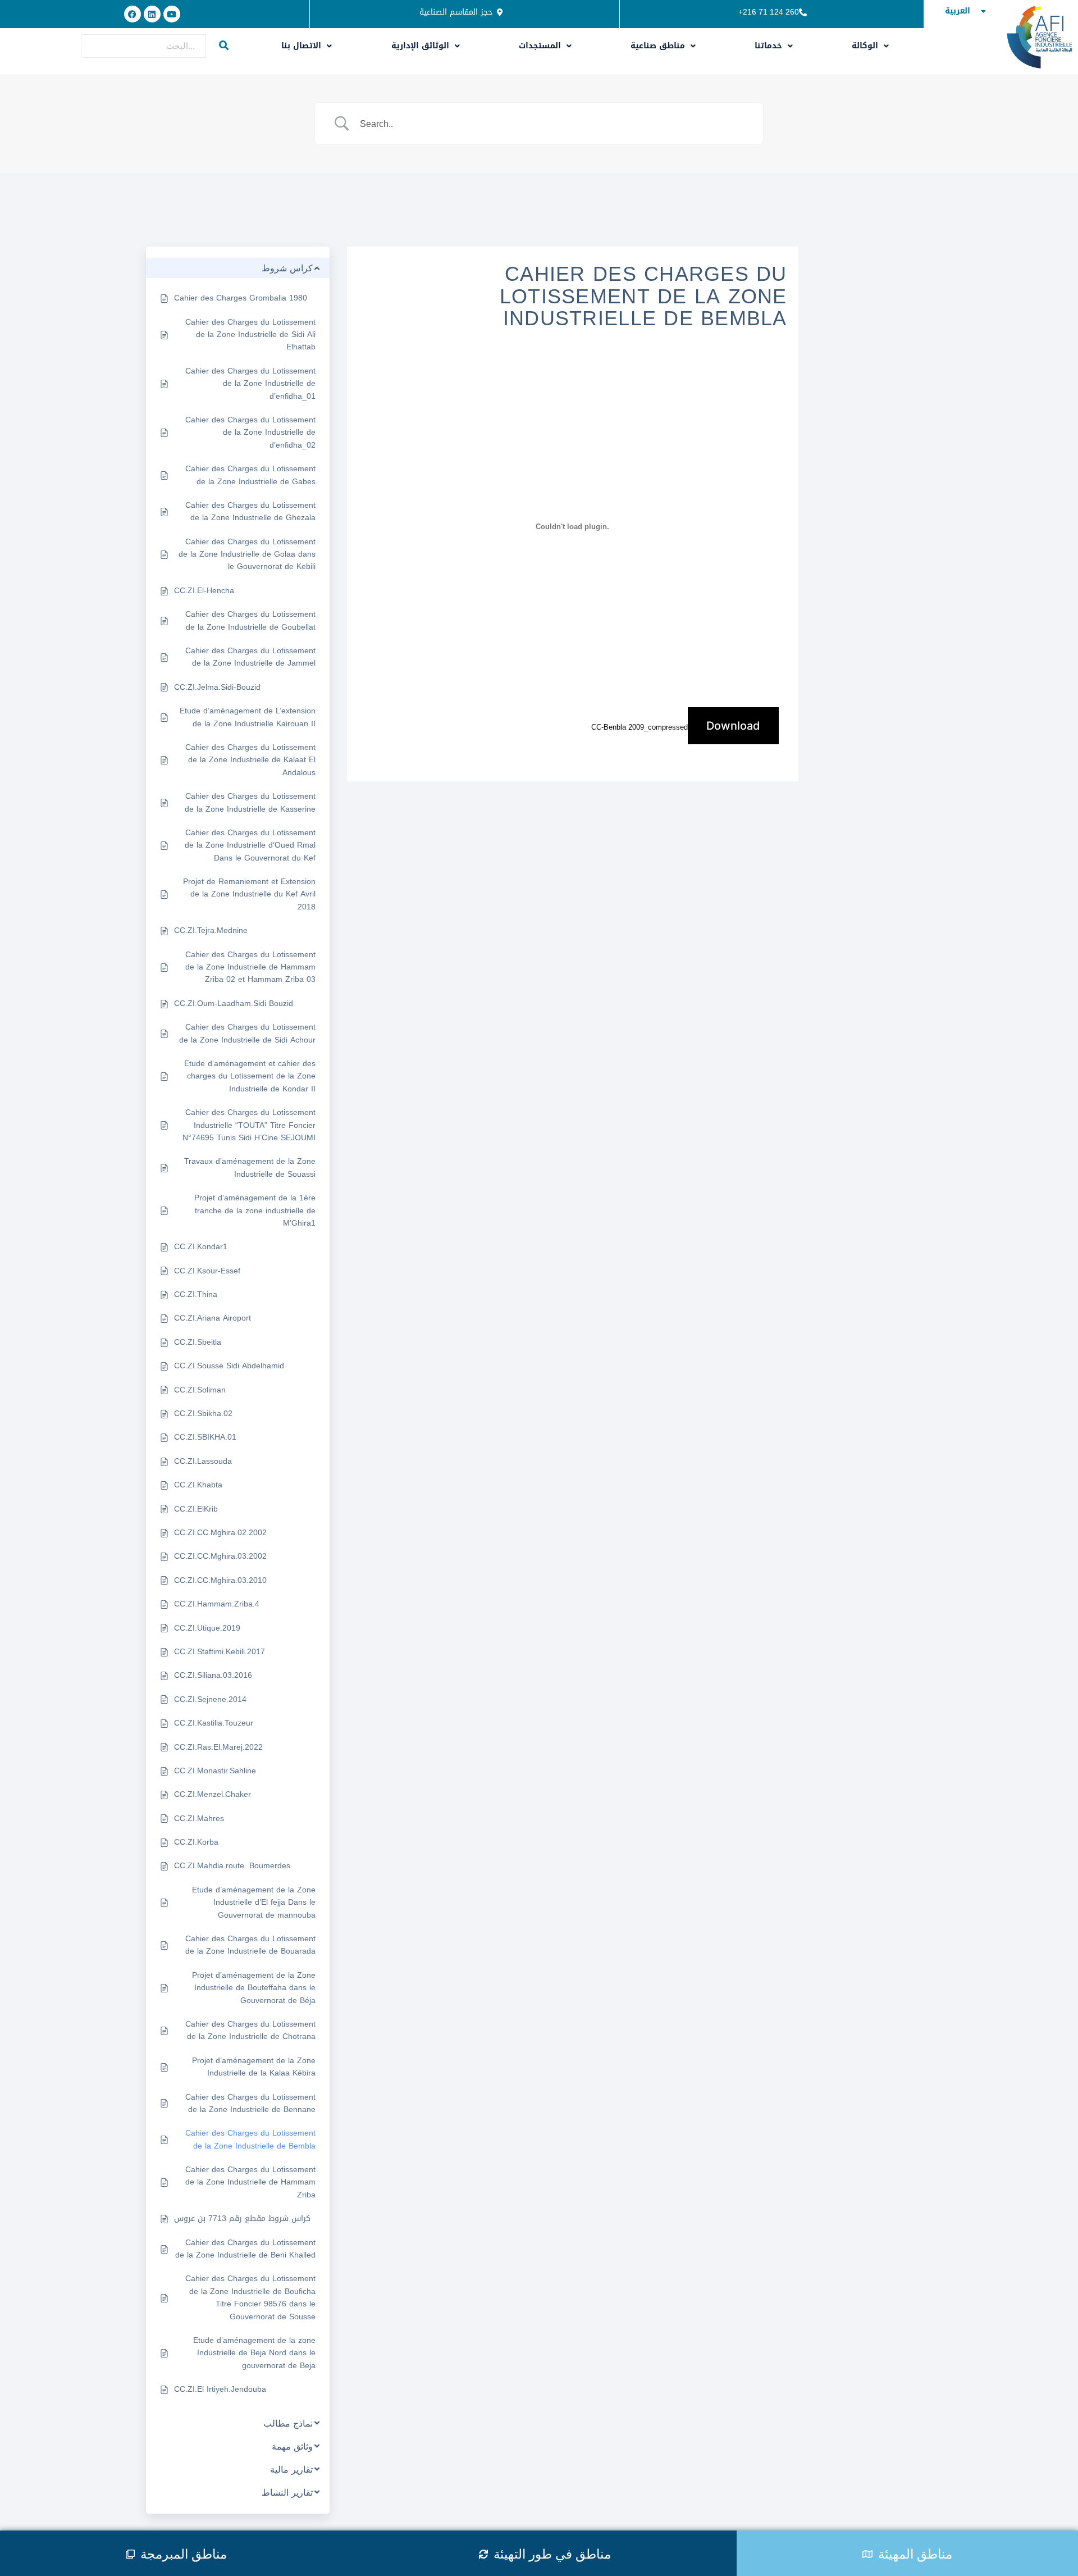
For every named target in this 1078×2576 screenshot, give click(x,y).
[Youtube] (172, 14)
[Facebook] (133, 14)
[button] (307, 46)
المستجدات (540, 46)
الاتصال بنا (301, 46)
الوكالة (865, 46)
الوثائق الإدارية (420, 46)
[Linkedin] (152, 14)
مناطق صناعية (658, 46)
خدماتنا (768, 46)
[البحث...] (224, 46)
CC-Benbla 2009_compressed (640, 727)
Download (733, 726)
